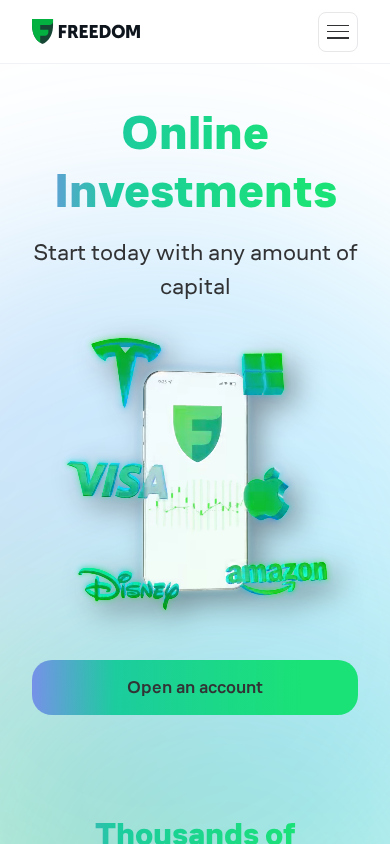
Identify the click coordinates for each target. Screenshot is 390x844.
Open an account (195, 687)
